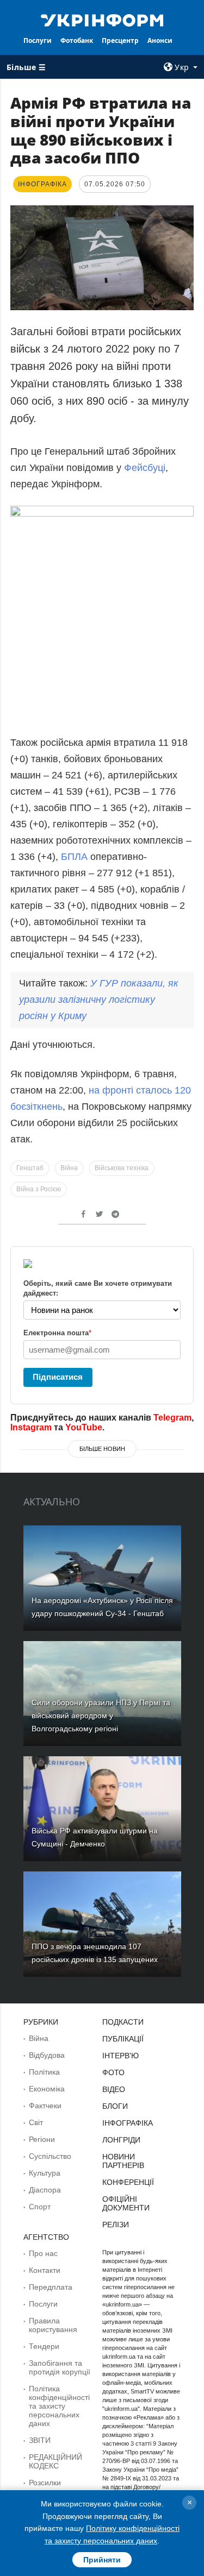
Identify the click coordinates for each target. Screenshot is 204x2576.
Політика (44, 2072)
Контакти (45, 2270)
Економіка (47, 2089)
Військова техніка (122, 1168)
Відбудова (47, 2055)
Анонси (160, 40)
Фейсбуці (145, 468)
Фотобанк (77, 40)
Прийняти (102, 2560)
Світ (36, 2122)
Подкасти (123, 2022)
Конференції (128, 2182)
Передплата (51, 2287)
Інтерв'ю (120, 2056)
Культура (45, 2173)
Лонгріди (121, 2140)
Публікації (123, 2039)
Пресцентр (120, 40)
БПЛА (74, 857)
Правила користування (53, 2325)
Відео (114, 2089)
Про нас (43, 2253)
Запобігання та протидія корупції (60, 2367)
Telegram (172, 1418)
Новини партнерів (123, 2161)
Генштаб (30, 1168)
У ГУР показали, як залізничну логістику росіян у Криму (99, 1000)
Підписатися (58, 1377)
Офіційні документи (126, 2203)
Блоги (115, 2106)
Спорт (40, 2207)
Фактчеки (45, 2106)
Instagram (31, 1427)
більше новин (102, 1449)
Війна (69, 1168)
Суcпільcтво (50, 2156)
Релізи (116, 2225)
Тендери (44, 2346)
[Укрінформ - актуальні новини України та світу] (102, 20)
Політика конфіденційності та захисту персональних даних (59, 2406)
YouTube (84, 1427)
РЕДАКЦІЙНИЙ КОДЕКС (55, 2461)
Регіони (42, 2139)
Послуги (38, 40)
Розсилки (45, 2483)
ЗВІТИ (40, 2440)
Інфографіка (128, 2123)
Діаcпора (45, 2190)
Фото (113, 2072)
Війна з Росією (39, 1189)
